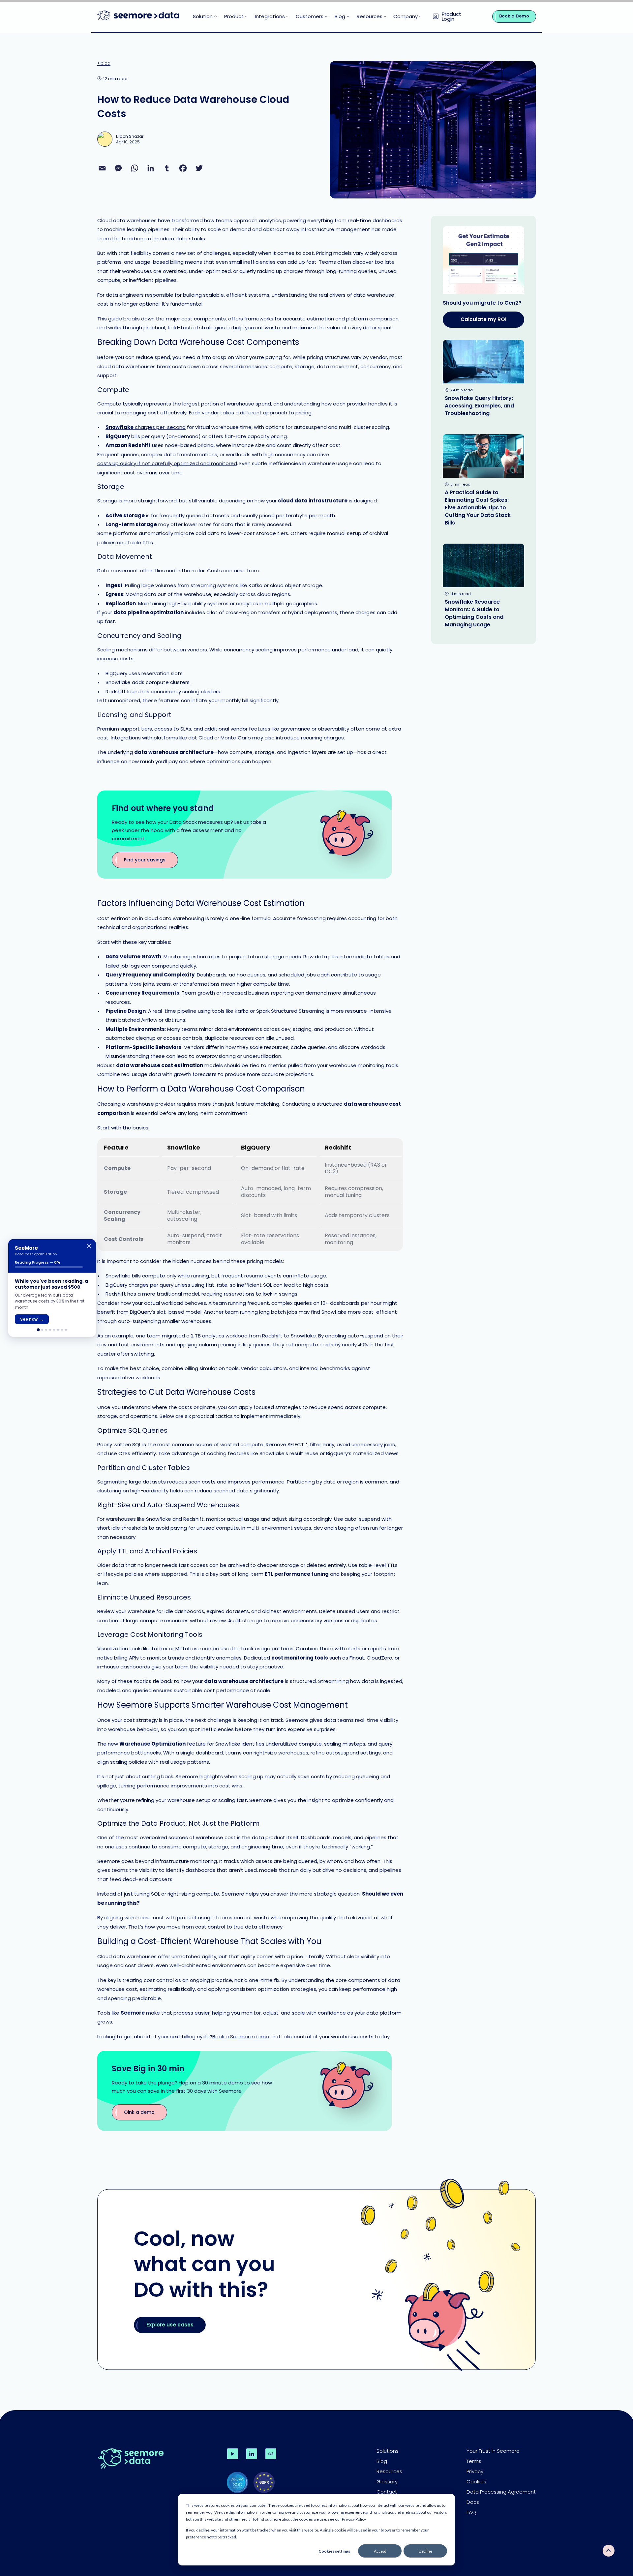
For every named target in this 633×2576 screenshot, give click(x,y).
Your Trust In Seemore (493, 2451)
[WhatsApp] (135, 168)
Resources (370, 16)
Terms (474, 2461)
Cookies (476, 2482)
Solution (203, 16)
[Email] (102, 168)
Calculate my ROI (483, 319)
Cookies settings (334, 2551)
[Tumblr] (167, 168)
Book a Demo (514, 16)
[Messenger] (118, 168)
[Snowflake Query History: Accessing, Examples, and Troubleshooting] (483, 381)
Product (234, 16)
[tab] (38, 1330)
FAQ (471, 2512)
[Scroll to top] (609, 2551)
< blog (104, 63)
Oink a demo (139, 2112)
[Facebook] (183, 168)
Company (406, 16)
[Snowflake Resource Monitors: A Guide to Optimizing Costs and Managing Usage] (483, 588)
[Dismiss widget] (89, 1246)
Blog (340, 16)
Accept (380, 2551)
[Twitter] (199, 168)
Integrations (270, 16)
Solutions (388, 2451)
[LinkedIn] (151, 168)
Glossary (387, 2482)
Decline (425, 2551)
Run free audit (35, 1319)
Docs (473, 2502)
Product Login (452, 16)
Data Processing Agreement (501, 2492)
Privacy (475, 2471)
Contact (387, 2492)
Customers (310, 16)
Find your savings (145, 860)
